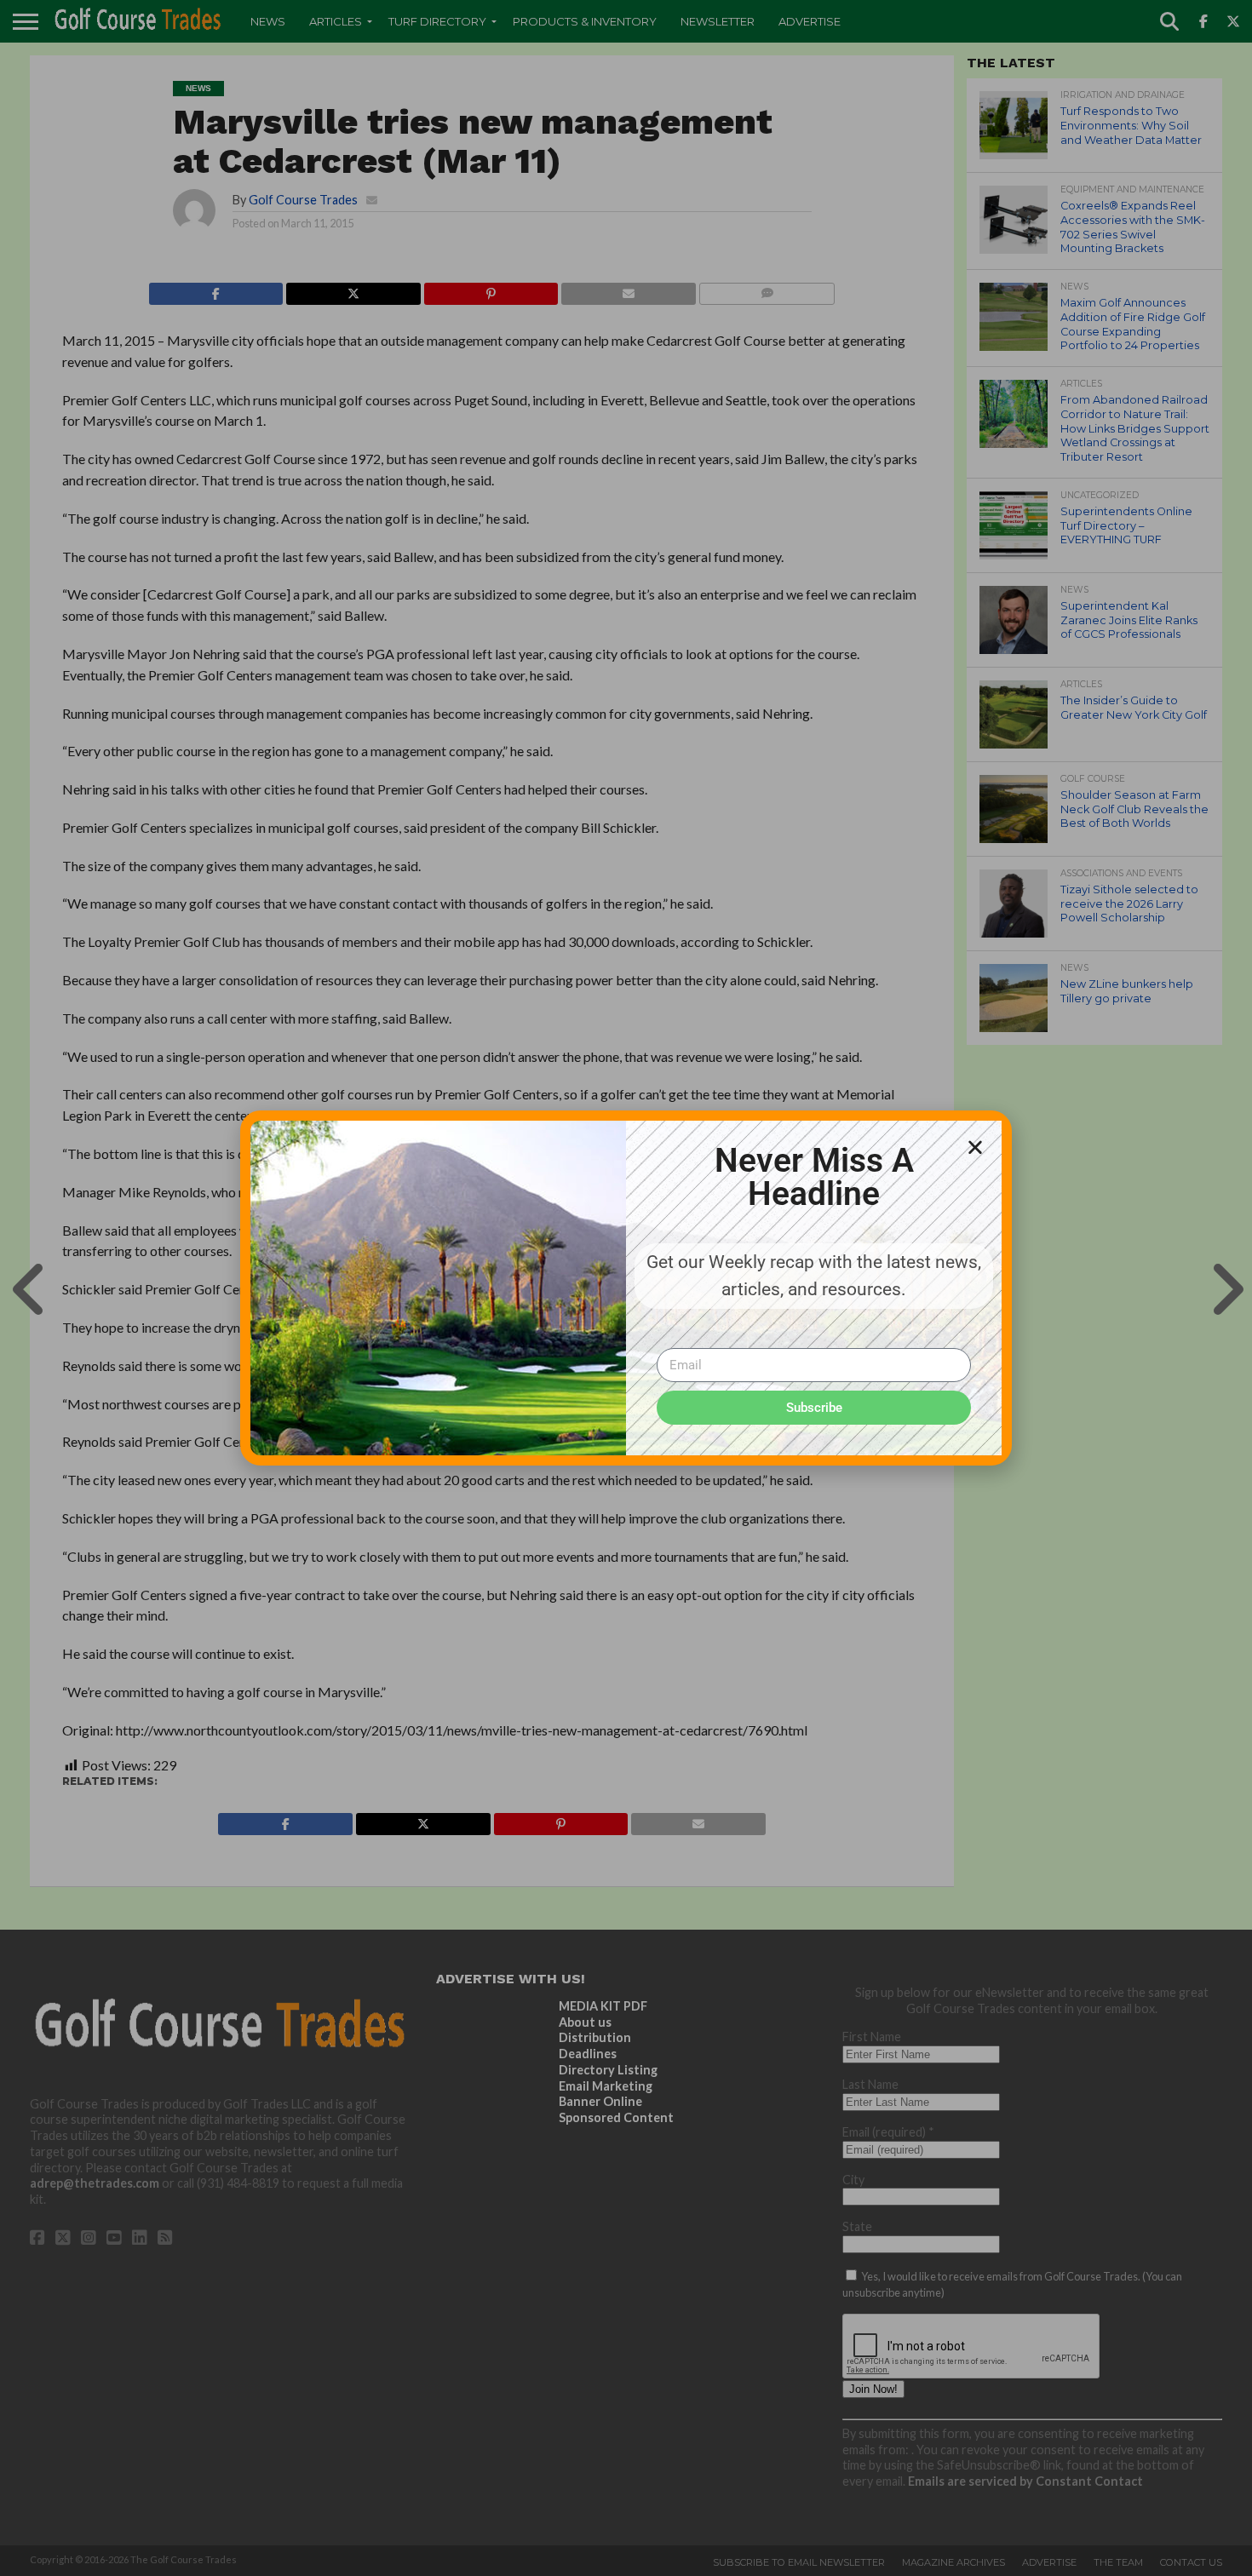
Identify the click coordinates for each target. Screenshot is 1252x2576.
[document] (626, 1288)
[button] (975, 1147)
